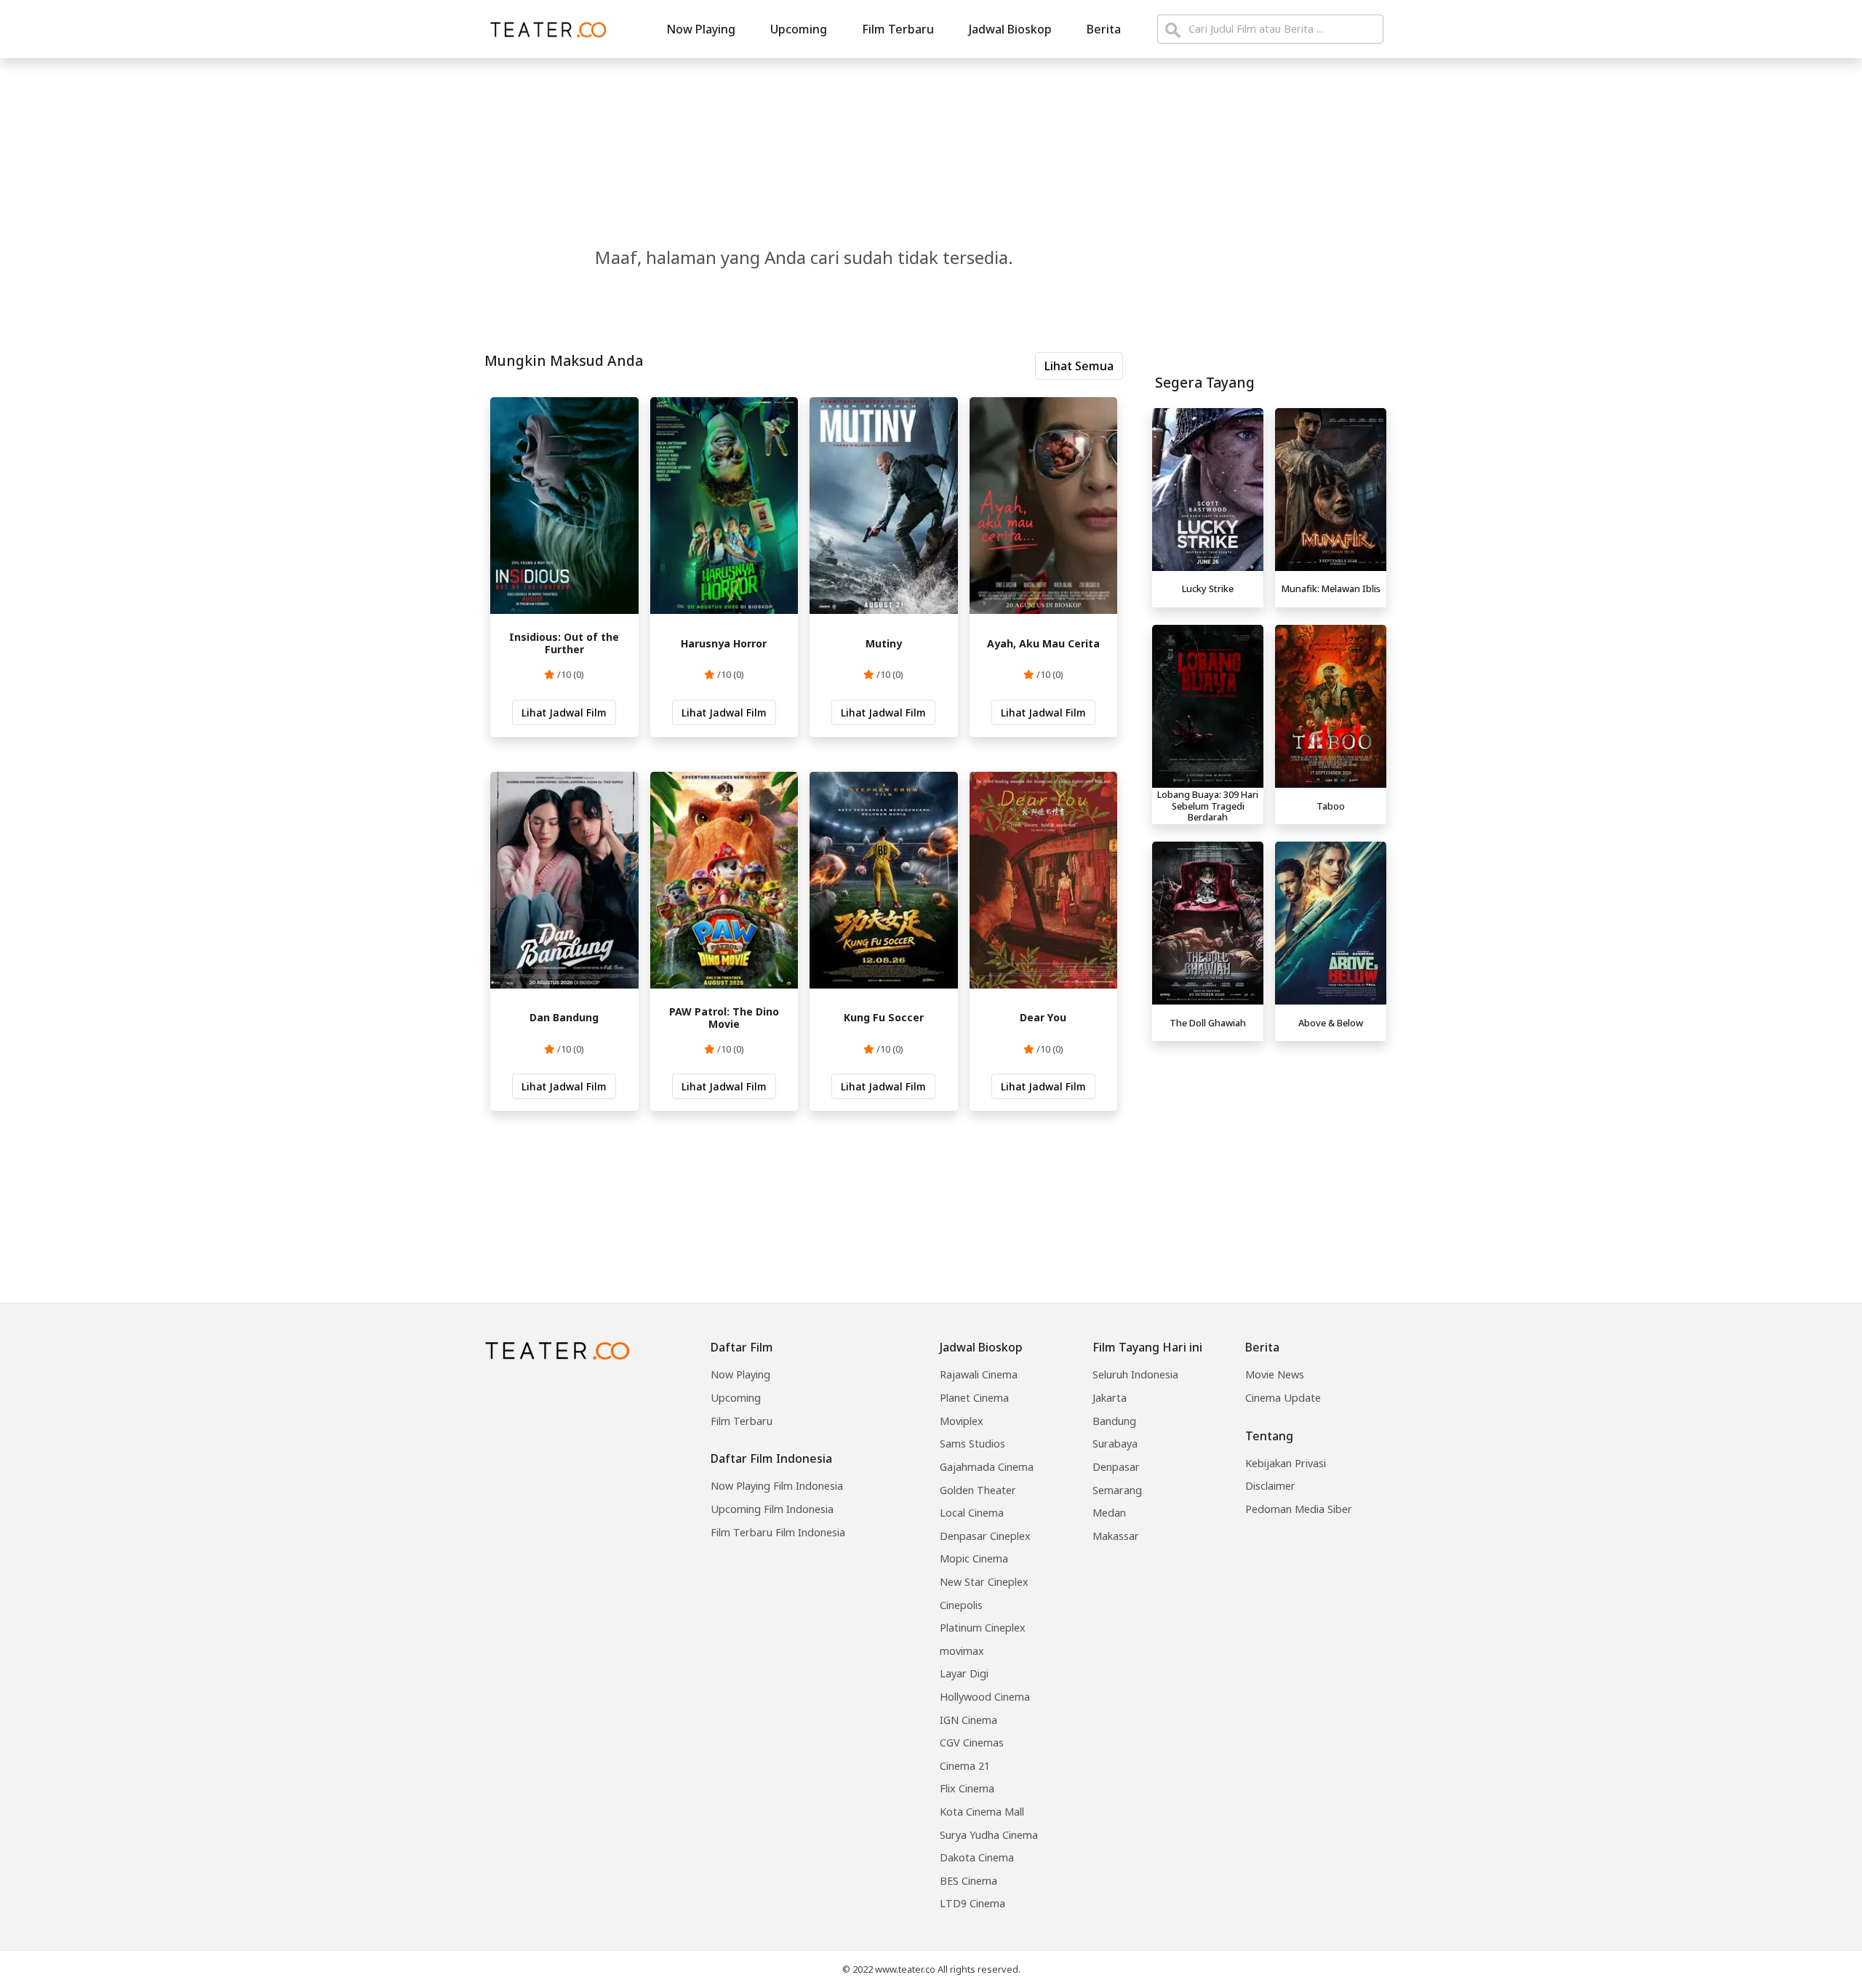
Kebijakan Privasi (1286, 1463)
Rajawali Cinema (979, 1374)
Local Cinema (972, 1513)
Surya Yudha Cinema (989, 1835)
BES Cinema (968, 1881)
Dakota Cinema (977, 1857)
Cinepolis (961, 1605)
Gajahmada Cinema (987, 1467)
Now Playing (701, 29)
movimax (962, 1651)
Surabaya (1115, 1444)
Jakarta (1110, 1398)
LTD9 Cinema (972, 1903)
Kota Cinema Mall (982, 1812)
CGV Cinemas (972, 1743)
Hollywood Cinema (985, 1697)
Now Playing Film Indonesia (777, 1486)
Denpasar (1116, 1467)
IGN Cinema (968, 1720)
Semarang (1117, 1490)
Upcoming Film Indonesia (772, 1509)
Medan (1109, 1513)
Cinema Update (1283, 1398)
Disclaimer (1270, 1486)
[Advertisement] (1269, 1149)
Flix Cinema (967, 1788)
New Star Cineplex (984, 1582)
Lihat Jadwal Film (564, 712)
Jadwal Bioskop (1010, 29)
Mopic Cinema (974, 1558)
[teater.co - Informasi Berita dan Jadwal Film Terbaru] (544, 29)
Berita (1104, 29)
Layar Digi (964, 1673)
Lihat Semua (1079, 366)
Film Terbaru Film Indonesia (778, 1532)
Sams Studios (972, 1444)
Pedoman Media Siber (1299, 1509)
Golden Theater (978, 1490)
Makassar (1116, 1536)
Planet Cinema (974, 1398)
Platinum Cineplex (983, 1628)
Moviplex (962, 1421)
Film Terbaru (898, 29)
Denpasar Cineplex (985, 1536)
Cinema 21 (965, 1766)
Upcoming (799, 29)
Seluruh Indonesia (1135, 1374)
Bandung (1114, 1421)
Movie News (1275, 1374)
